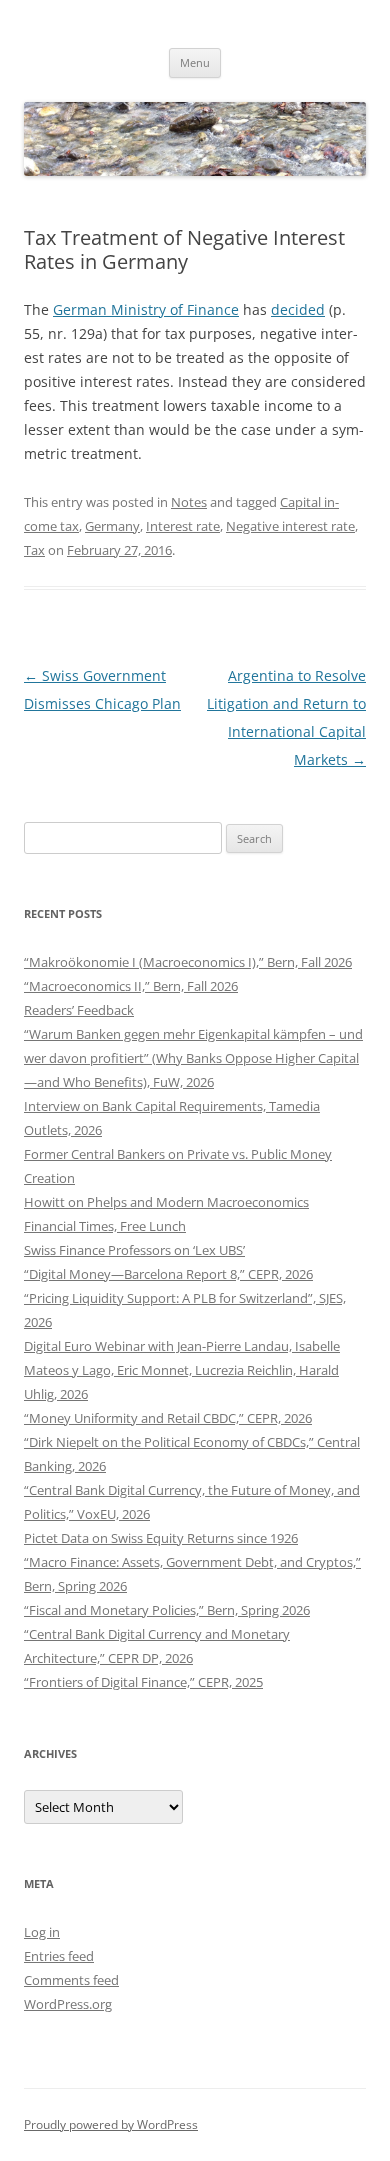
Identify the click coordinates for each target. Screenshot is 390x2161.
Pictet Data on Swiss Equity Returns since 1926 (161, 1538)
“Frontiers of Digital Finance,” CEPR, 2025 (143, 1682)
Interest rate (183, 526)
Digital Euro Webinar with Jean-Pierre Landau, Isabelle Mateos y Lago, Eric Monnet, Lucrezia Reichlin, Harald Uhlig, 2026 (182, 1370)
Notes (189, 502)
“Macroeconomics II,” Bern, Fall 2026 (131, 986)
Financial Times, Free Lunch (105, 1226)
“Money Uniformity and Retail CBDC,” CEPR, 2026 (168, 1418)
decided (298, 309)
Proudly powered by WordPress (111, 2124)
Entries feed (59, 1956)
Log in (42, 1932)
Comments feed (71, 1980)
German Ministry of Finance (146, 309)
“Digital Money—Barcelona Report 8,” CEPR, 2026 (168, 1274)
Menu (195, 62)
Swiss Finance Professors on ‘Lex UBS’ (134, 1250)
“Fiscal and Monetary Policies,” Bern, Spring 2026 (167, 1610)
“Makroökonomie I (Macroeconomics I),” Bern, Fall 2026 (188, 962)
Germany (112, 526)
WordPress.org (68, 2004)
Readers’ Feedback (79, 1010)
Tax (34, 550)
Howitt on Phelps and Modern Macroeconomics (166, 1202)
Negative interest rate (290, 526)
